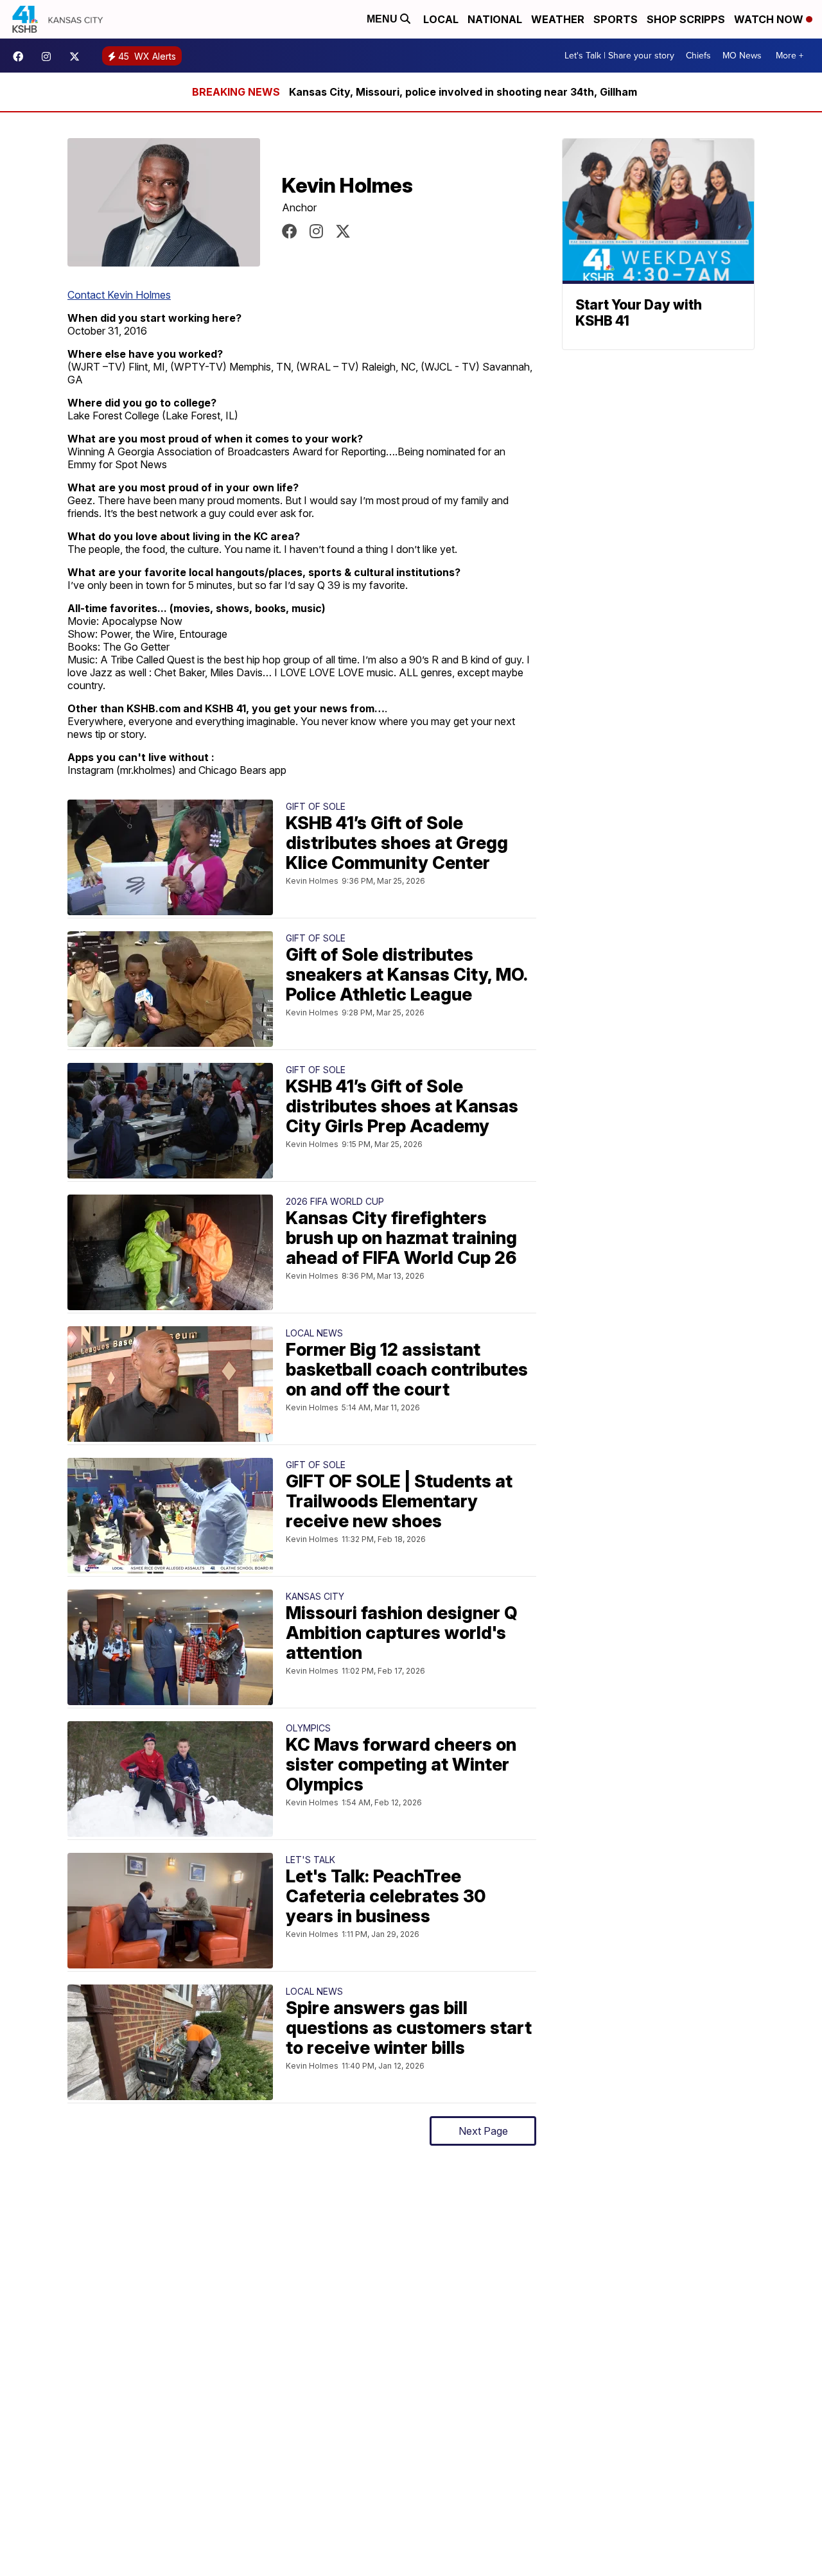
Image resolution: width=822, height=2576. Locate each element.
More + (790, 56)
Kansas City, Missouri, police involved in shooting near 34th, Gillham (463, 92)
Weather (558, 19)
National (495, 19)
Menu (383, 19)
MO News (742, 56)
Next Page (483, 2131)
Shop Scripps (686, 19)
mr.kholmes (316, 231)
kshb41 (21, 57)
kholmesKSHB (290, 231)
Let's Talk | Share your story (619, 56)
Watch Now (770, 19)
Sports (616, 19)
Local (441, 19)
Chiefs (698, 56)
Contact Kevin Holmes (119, 295)
